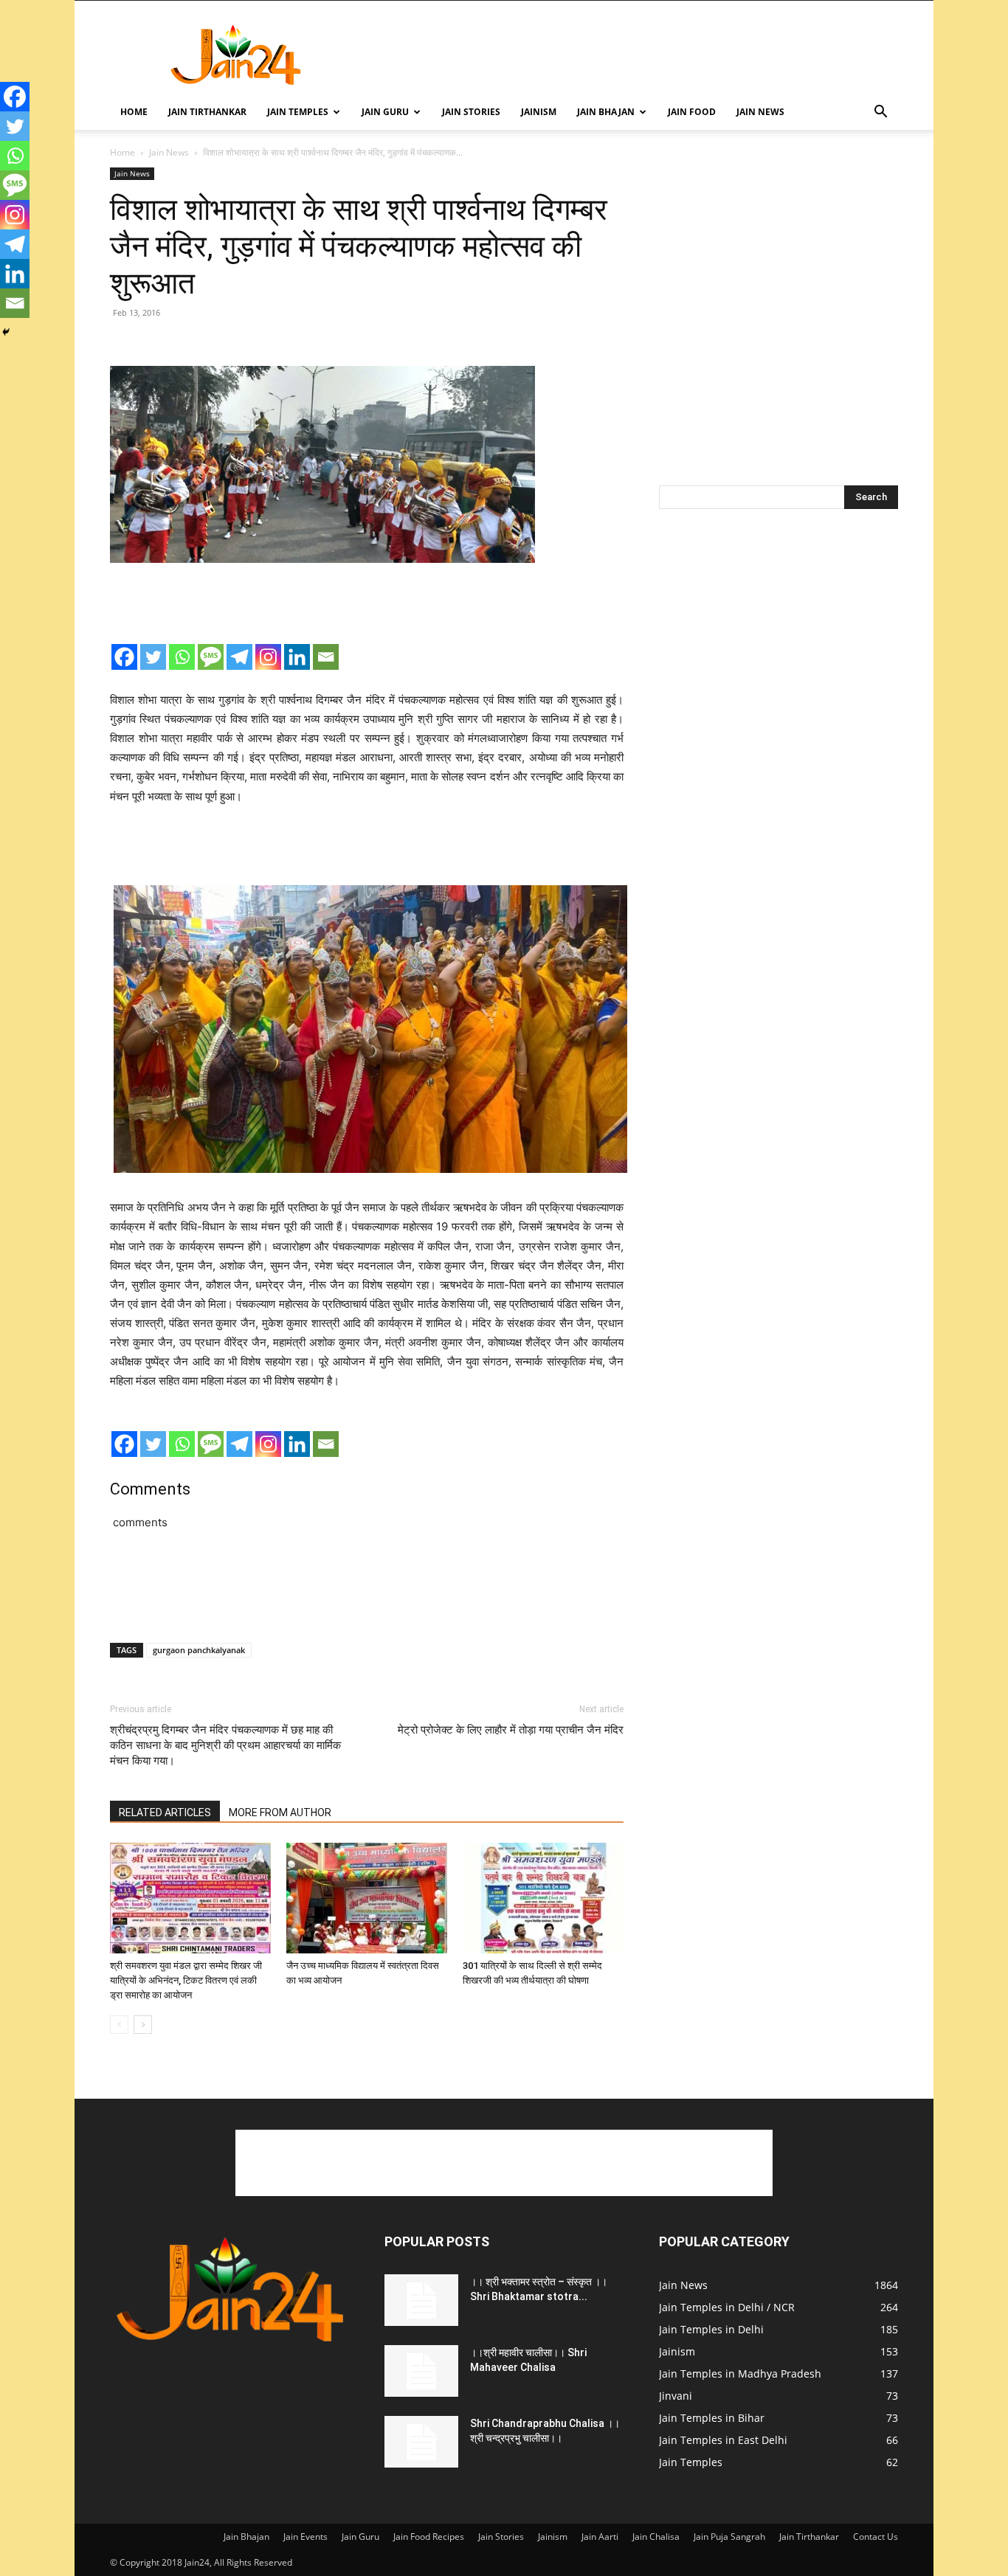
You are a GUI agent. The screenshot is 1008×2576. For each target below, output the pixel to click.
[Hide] (6, 332)
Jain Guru (385, 112)
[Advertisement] (629, 55)
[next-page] (143, 2025)
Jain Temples (298, 112)
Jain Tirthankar (207, 112)
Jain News (760, 112)
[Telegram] (239, 657)
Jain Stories (471, 112)
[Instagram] (268, 657)
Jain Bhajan (606, 112)
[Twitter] (153, 657)
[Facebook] (124, 657)
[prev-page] (119, 2025)
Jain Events (305, 2537)
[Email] (326, 657)
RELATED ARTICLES (165, 1812)
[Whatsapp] (182, 657)
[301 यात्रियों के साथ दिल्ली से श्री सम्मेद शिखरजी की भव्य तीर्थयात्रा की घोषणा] (543, 1898)
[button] (880, 113)
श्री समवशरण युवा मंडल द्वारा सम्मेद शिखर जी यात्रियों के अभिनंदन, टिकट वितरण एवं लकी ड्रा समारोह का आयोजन (186, 1980)
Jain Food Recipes (429, 2537)
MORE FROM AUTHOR (280, 1812)
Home (134, 112)
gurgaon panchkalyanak (199, 1650)
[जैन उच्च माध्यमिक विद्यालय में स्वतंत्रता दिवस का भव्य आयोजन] (367, 1898)
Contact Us (876, 2537)
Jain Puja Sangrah (729, 2537)
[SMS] (211, 657)
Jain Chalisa (656, 2537)
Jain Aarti (600, 2537)
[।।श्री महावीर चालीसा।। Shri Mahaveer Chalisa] (421, 2371)
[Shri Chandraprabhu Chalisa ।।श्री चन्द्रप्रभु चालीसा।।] (421, 2442)
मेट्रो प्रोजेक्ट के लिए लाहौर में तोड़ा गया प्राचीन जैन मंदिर (511, 1730)
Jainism (539, 112)
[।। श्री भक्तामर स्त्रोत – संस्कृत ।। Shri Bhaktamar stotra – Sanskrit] (421, 2300)
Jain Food (692, 112)
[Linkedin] (297, 657)
